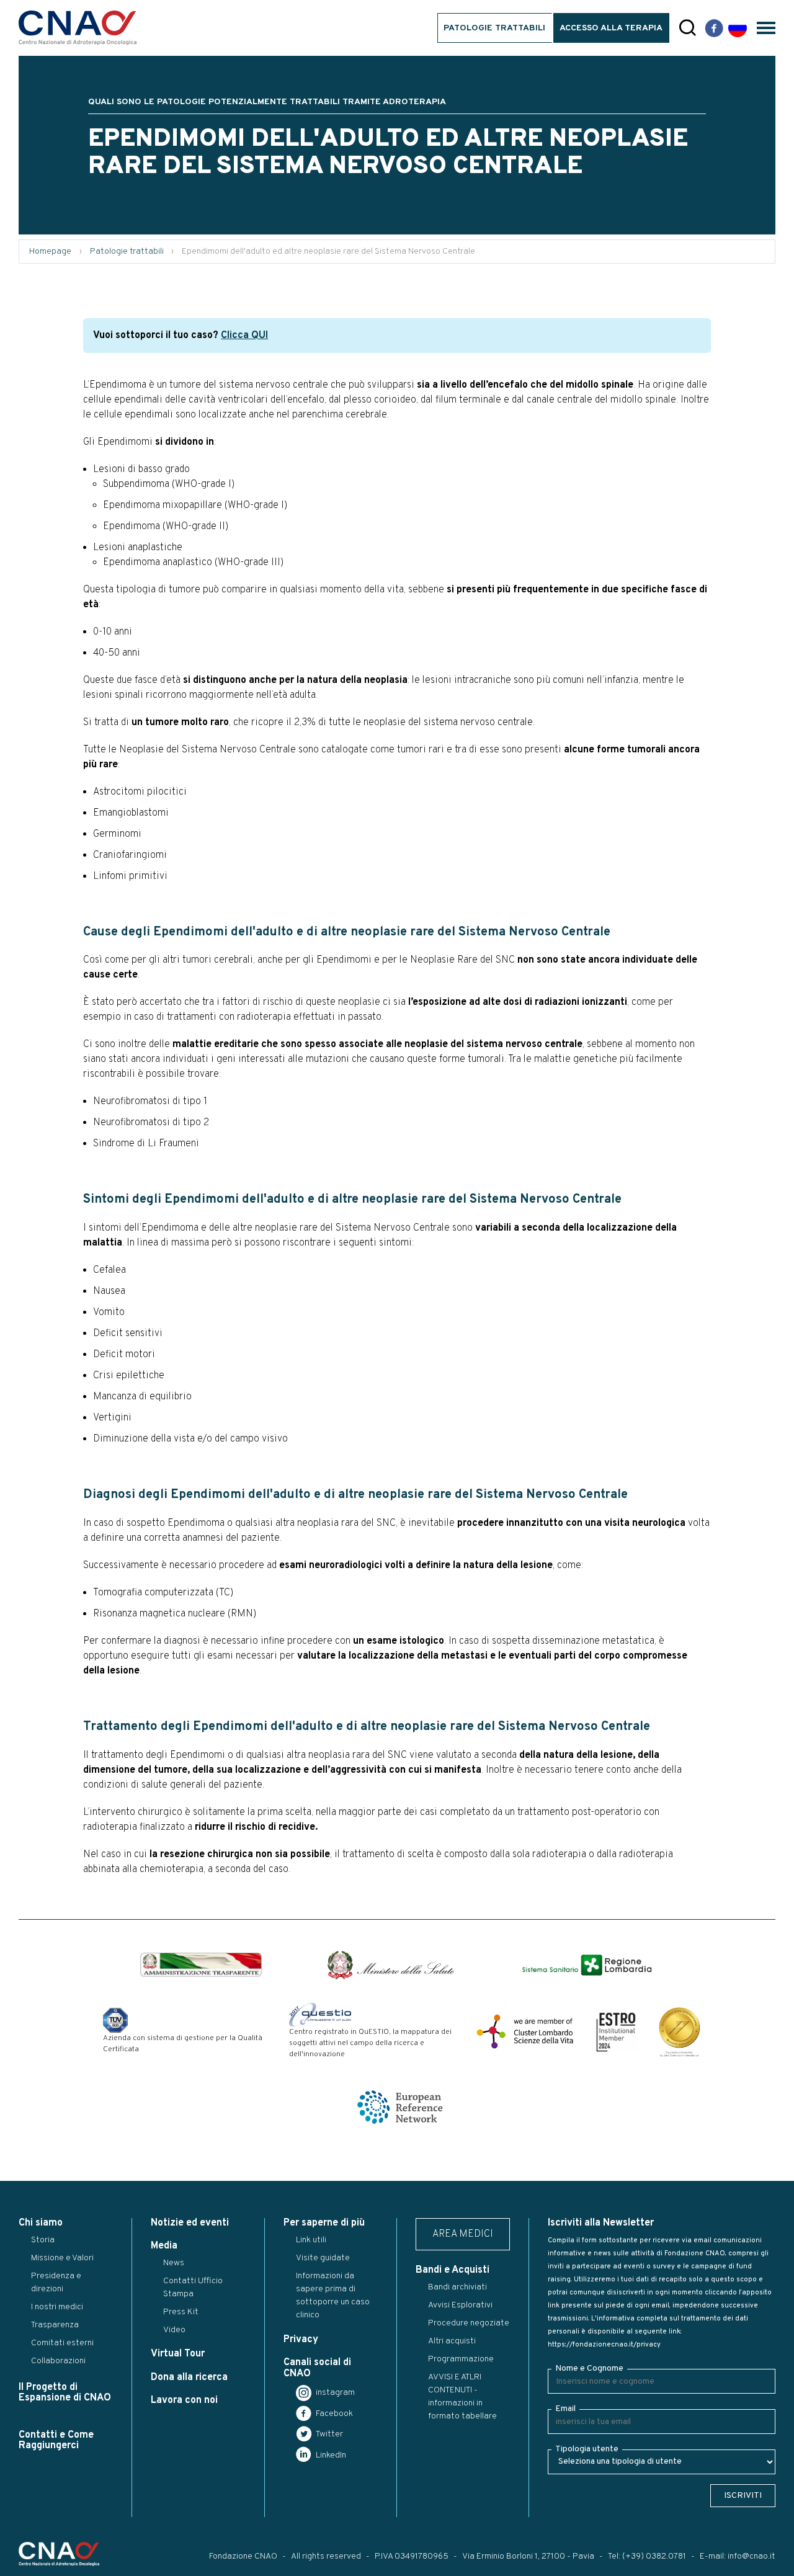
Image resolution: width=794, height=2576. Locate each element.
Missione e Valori (62, 2258)
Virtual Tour (178, 2354)
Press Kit (181, 2312)
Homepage (50, 252)
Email (565, 2409)
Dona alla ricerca (189, 2378)
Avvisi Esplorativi (460, 2305)
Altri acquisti (452, 2341)
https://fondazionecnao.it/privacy (604, 2345)
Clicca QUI (244, 336)
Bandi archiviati (457, 2287)
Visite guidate (323, 2258)
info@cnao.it (752, 2556)
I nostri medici (57, 2307)
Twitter (328, 2434)
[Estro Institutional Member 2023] (616, 2031)
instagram (334, 2393)
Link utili (311, 2240)
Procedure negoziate (469, 2323)
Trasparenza (55, 2325)
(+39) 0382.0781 (654, 2556)
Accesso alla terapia (611, 28)
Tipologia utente (587, 2449)
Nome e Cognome (589, 2369)
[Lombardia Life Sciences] (525, 2031)
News (174, 2263)
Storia (43, 2240)
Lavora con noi (184, 2400)
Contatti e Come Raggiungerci (56, 2440)
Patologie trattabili (494, 28)
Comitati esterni (62, 2343)
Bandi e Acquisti (453, 2270)
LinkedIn (330, 2455)
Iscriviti (743, 2496)
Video (174, 2330)
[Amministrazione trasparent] (201, 1965)
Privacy (301, 2340)
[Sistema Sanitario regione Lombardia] (587, 1965)
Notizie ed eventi (190, 2223)
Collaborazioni (58, 2361)
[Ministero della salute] (391, 1965)
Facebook (333, 2414)
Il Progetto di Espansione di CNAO (65, 2393)
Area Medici (463, 2234)
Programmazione (461, 2359)
